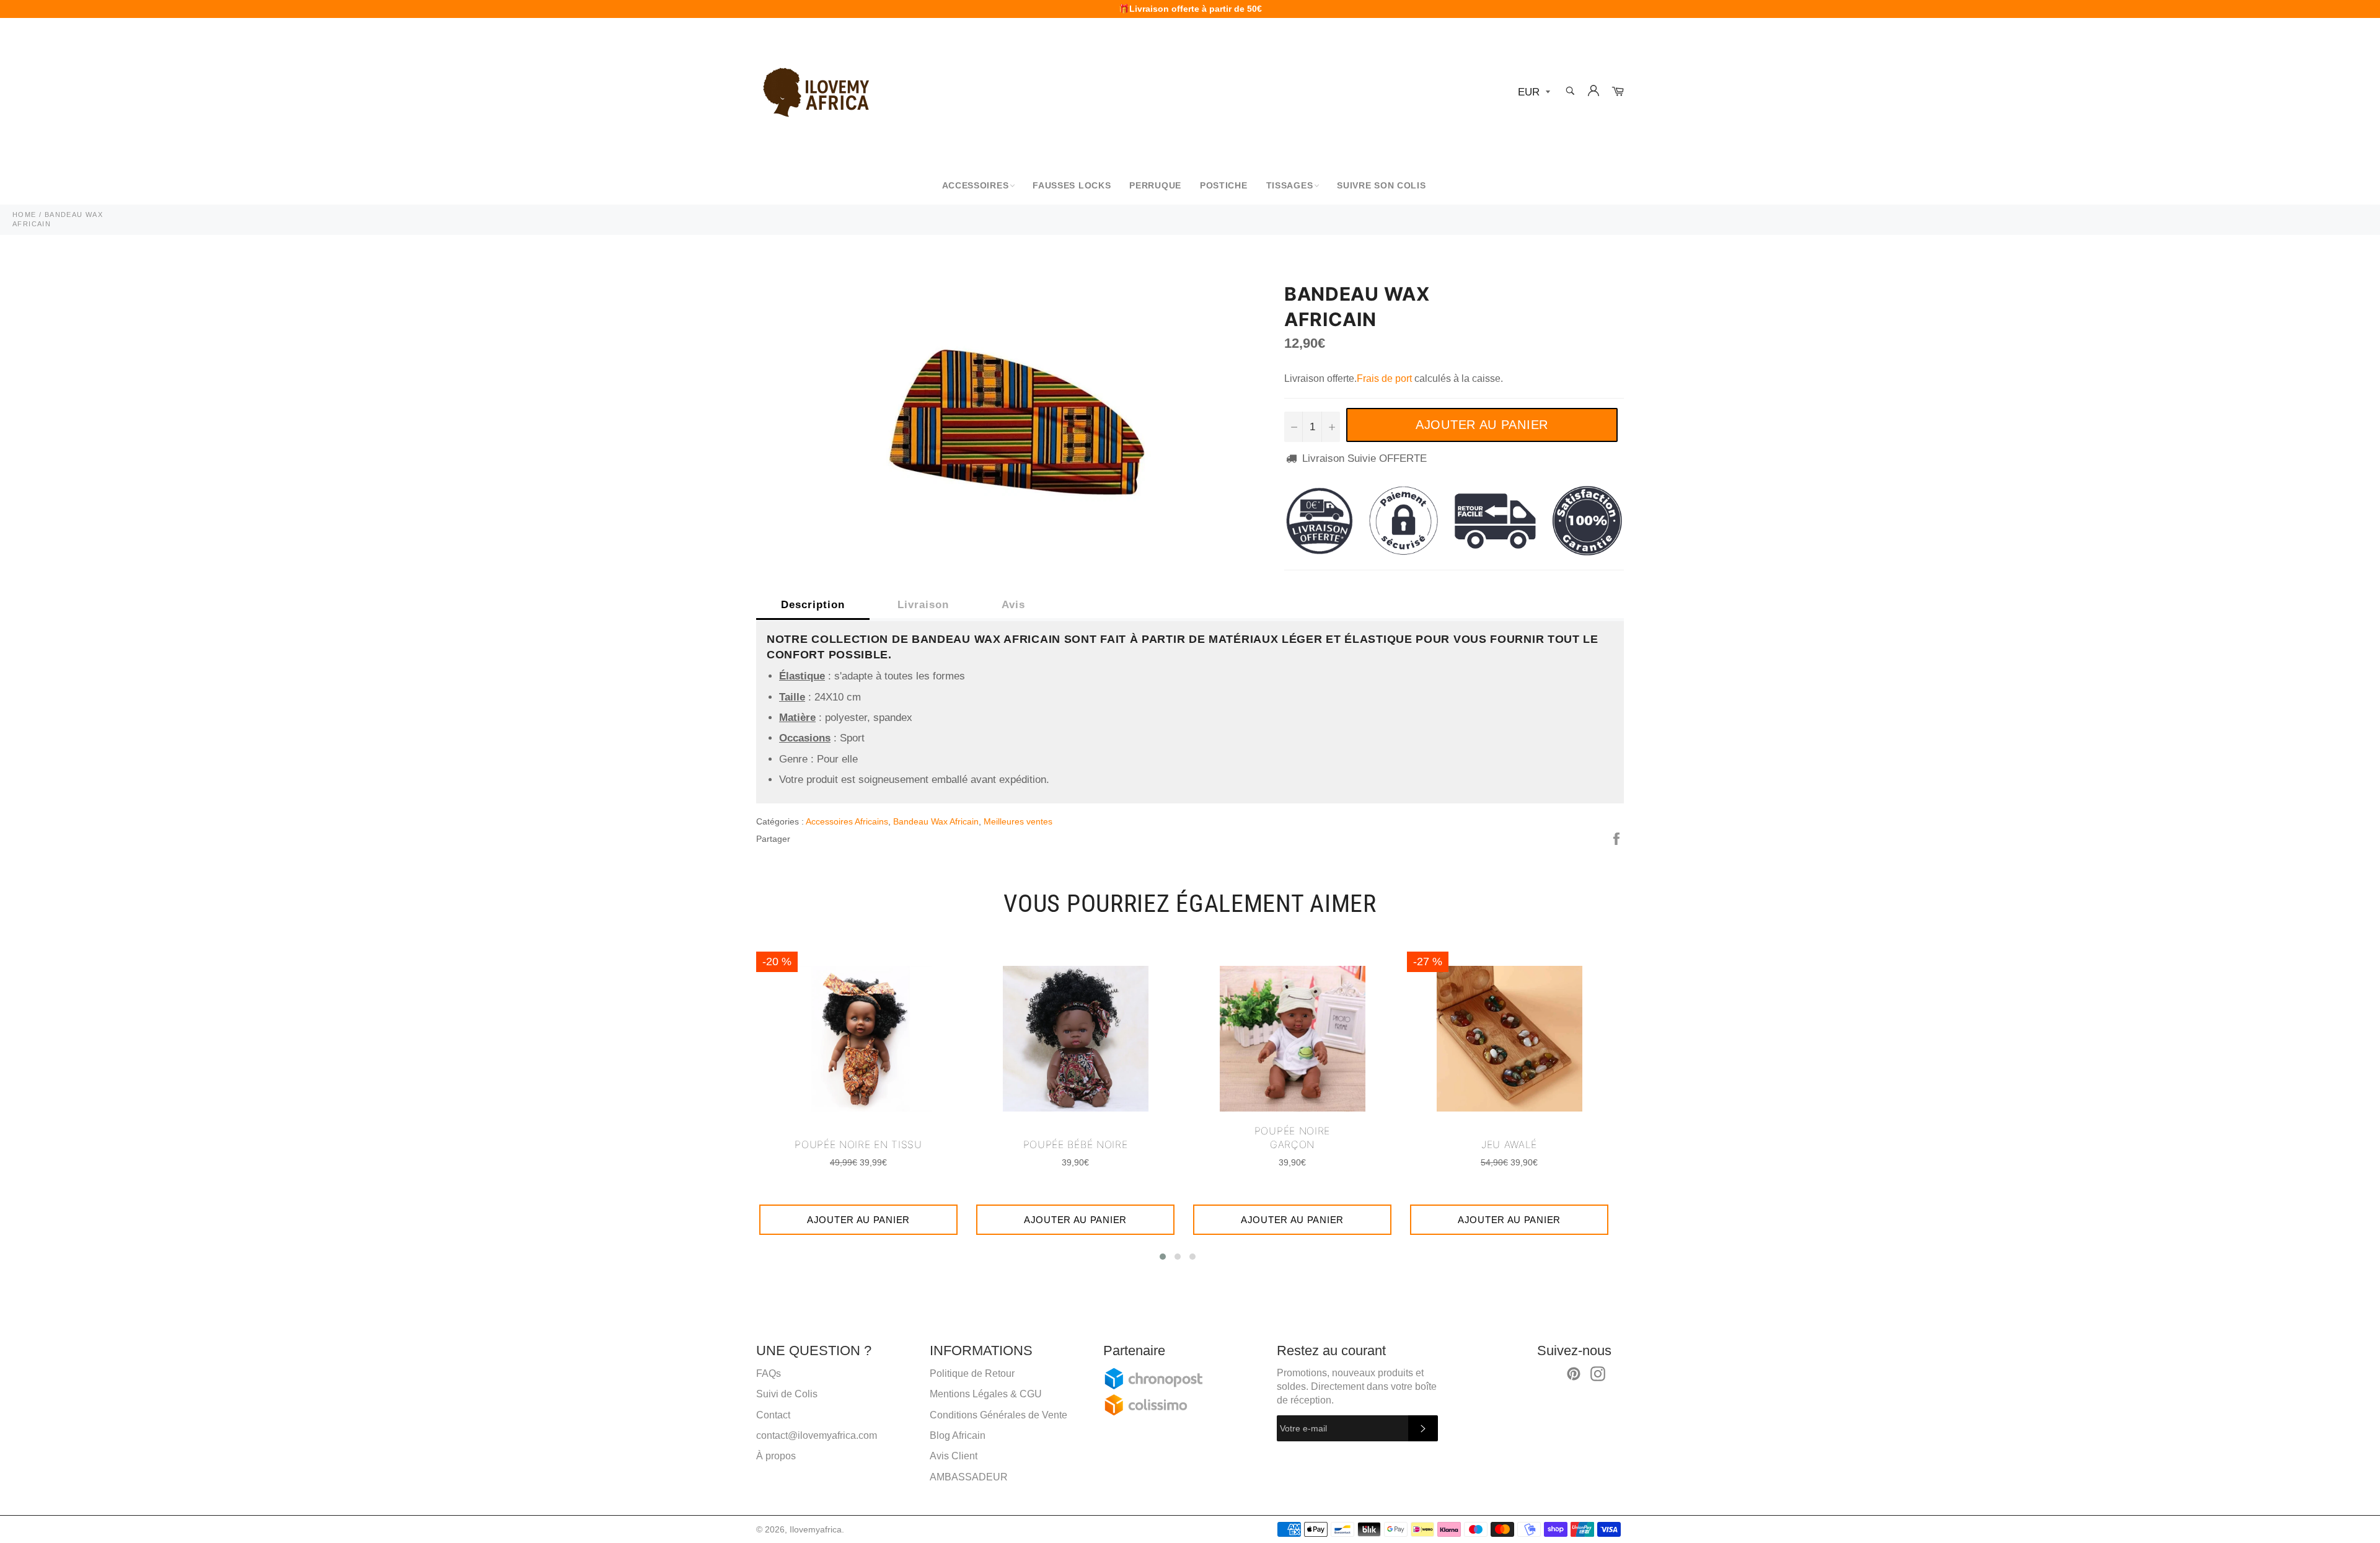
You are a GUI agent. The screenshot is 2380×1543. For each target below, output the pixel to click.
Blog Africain (958, 1435)
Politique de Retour (972, 1373)
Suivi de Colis (787, 1394)
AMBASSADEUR (969, 1477)
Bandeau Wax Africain (936, 821)
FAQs (769, 1373)
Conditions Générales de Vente (998, 1415)
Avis (1013, 605)
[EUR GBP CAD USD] (1533, 93)
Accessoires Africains (847, 821)
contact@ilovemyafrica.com (817, 1435)
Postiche (1224, 185)
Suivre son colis (1381, 185)
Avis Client (954, 1456)
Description (813, 605)
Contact (773, 1415)
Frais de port (1384, 378)
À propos (776, 1456)
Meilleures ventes (1018, 821)
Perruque (1155, 185)
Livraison (923, 605)
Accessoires (976, 185)
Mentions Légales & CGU (986, 1394)
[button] (1163, 1257)
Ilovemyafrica (816, 1530)
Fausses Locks (1072, 185)
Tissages (1290, 185)
